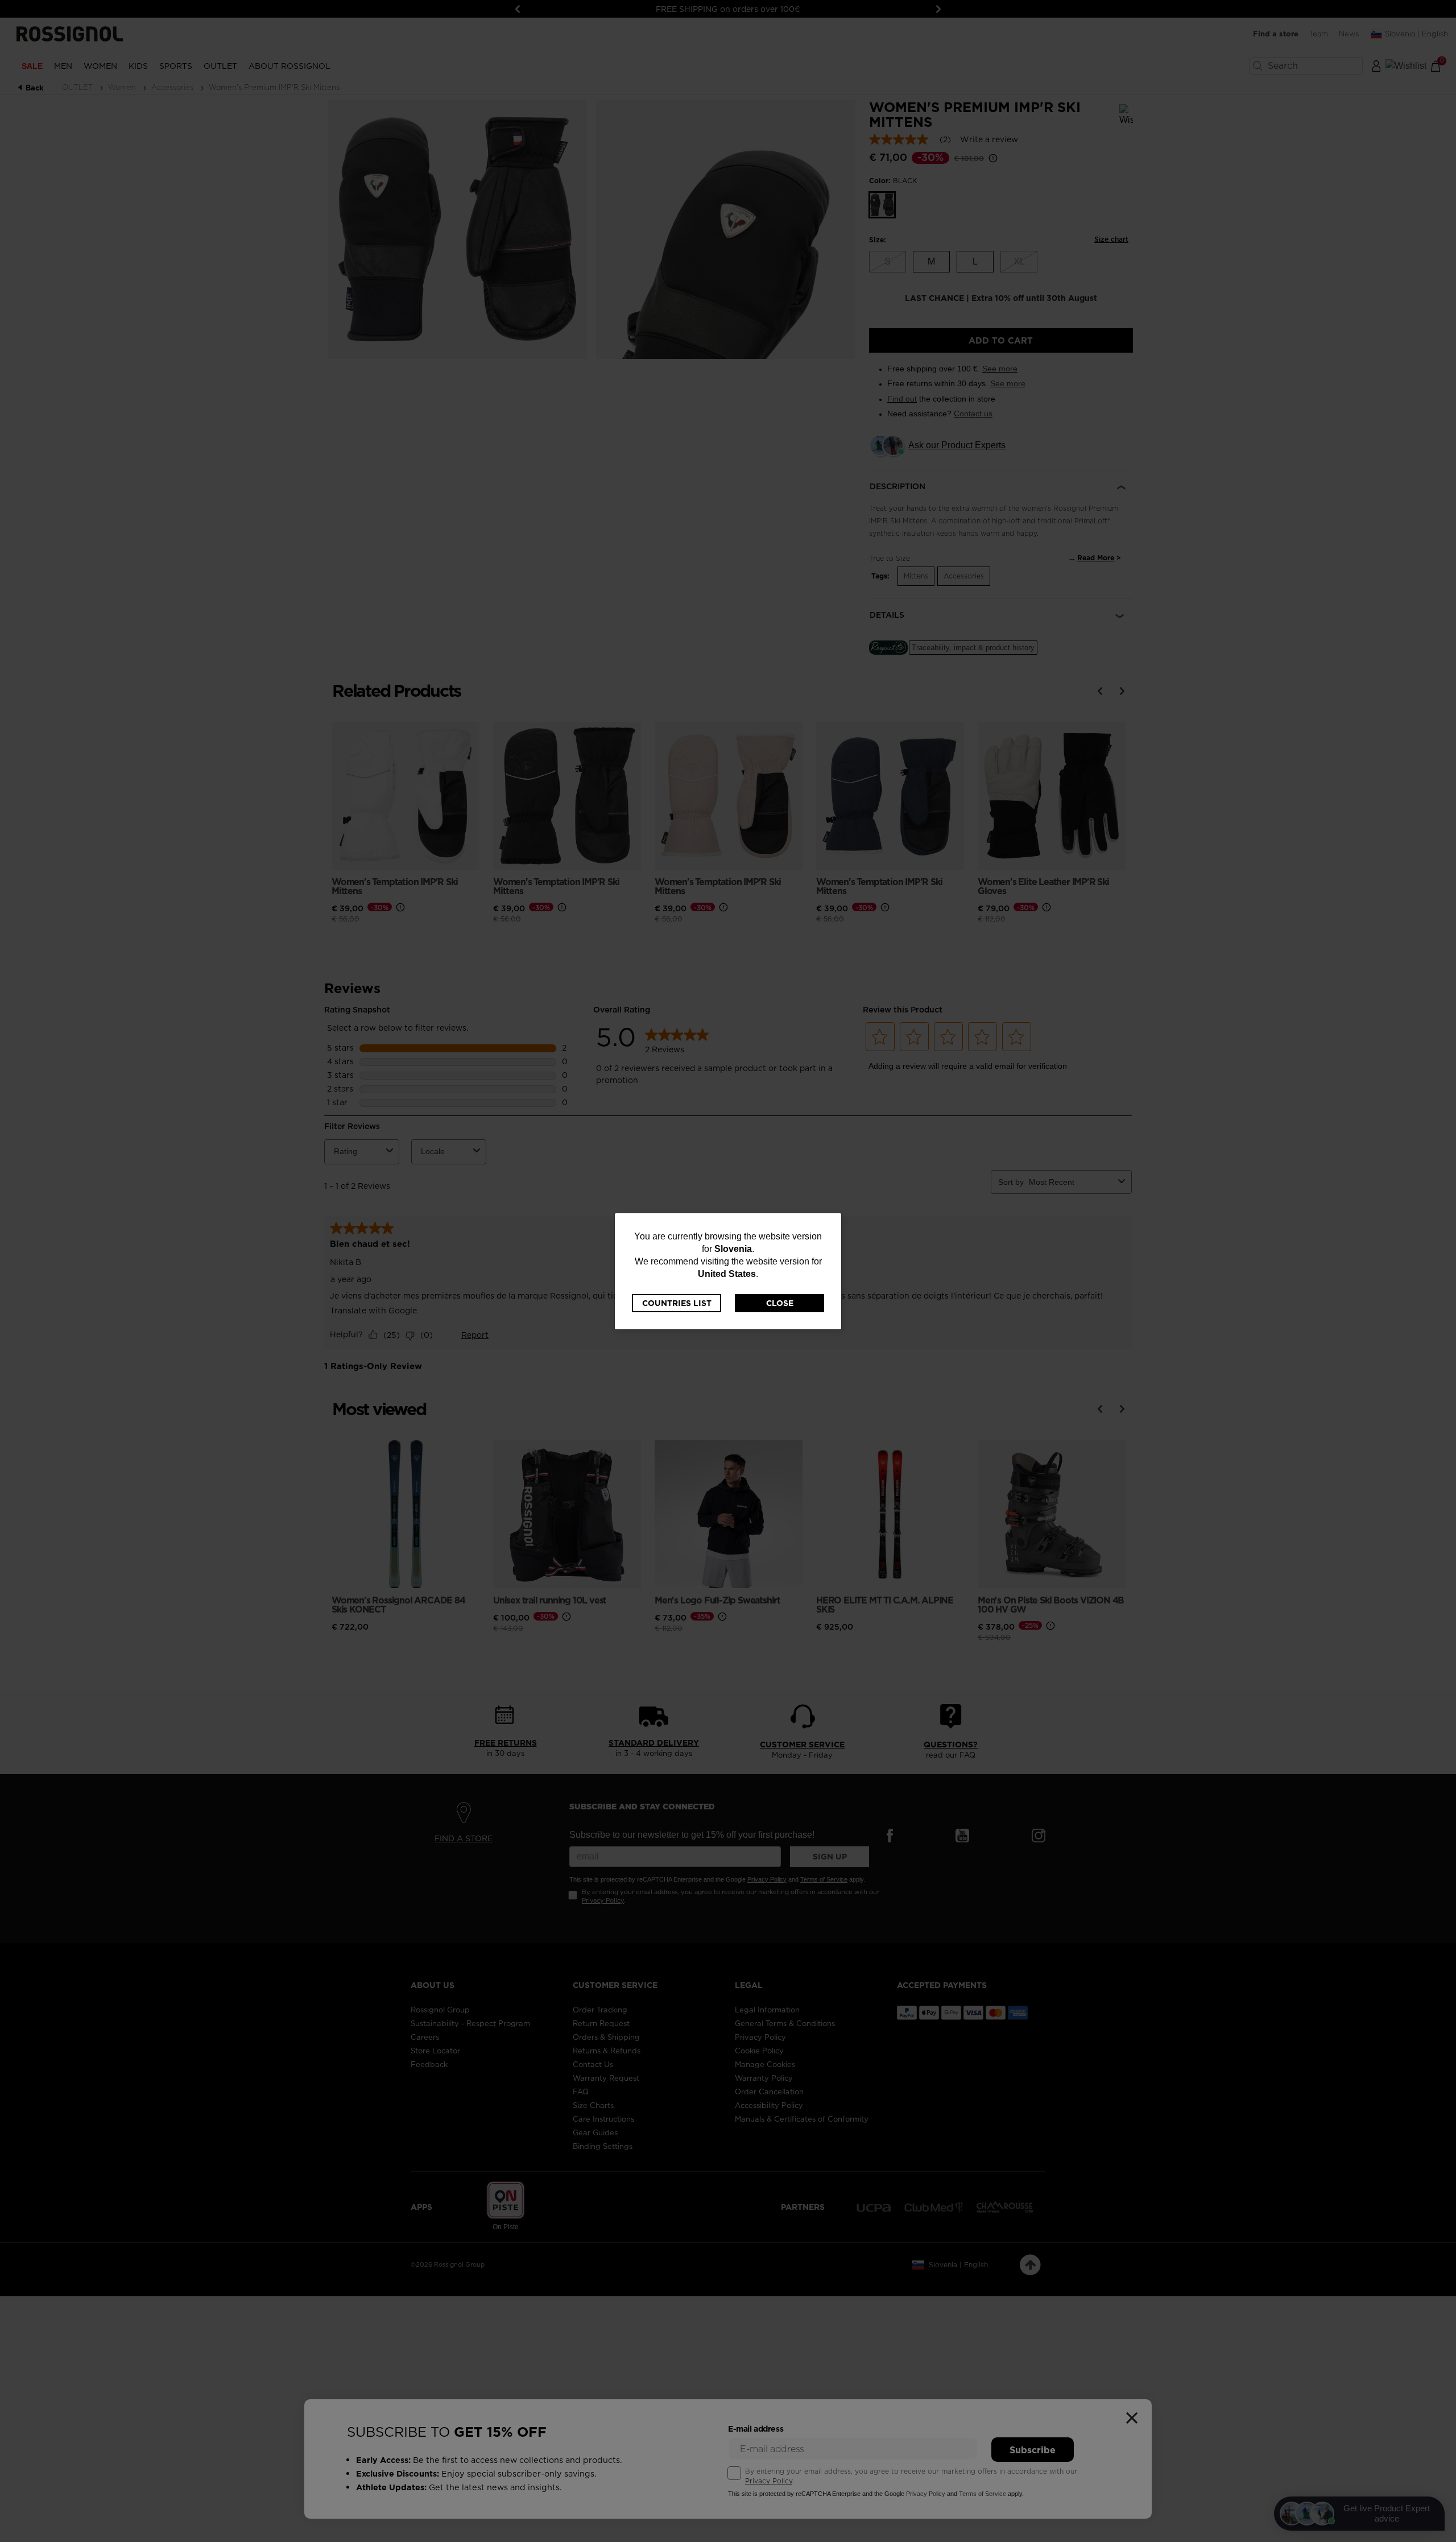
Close (780, 1303)
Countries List (677, 1303)
